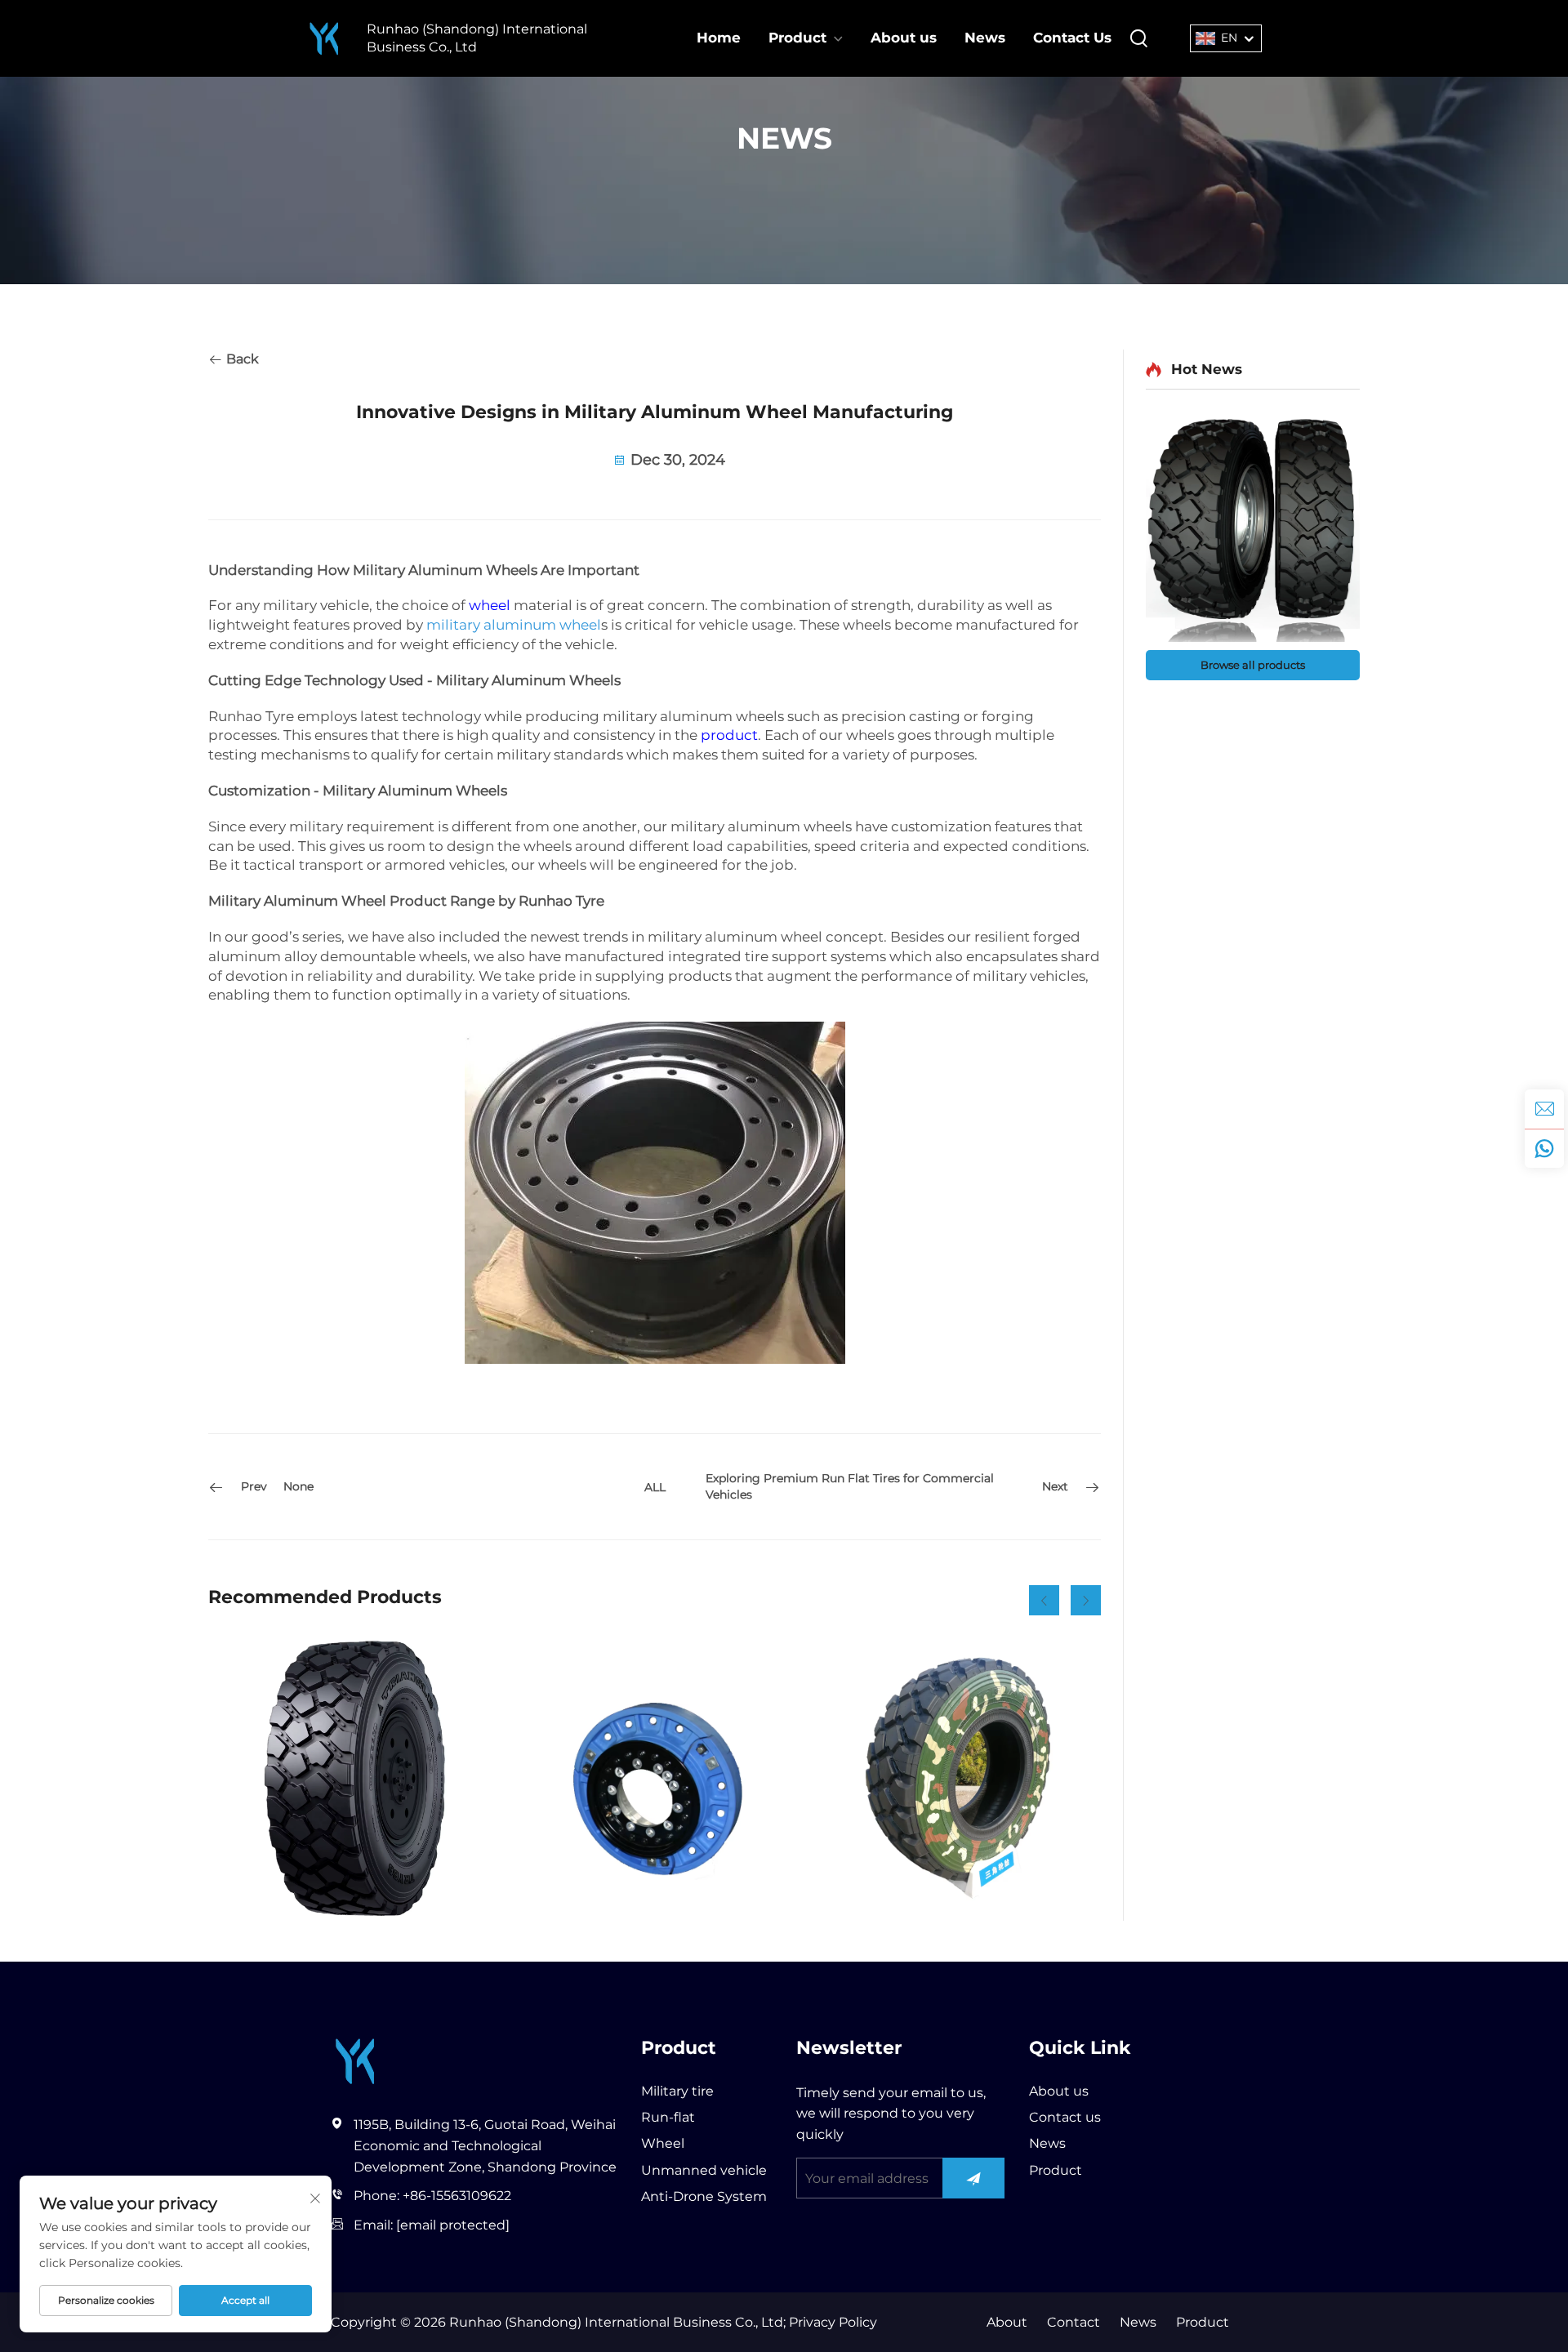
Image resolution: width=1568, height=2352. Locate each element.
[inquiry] (1544, 1109)
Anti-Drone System (704, 2196)
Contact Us (1072, 38)
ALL (655, 1487)
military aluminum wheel (514, 625)
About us (904, 38)
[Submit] (974, 2178)
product (729, 735)
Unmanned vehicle (704, 2170)
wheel (490, 605)
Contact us (1065, 2117)
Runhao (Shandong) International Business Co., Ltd (477, 38)
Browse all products (1253, 665)
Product (797, 38)
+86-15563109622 (457, 2196)
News (985, 38)
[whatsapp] (1544, 1148)
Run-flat (668, 2117)
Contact (1074, 2322)
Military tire (677, 2091)
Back (241, 359)
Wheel (663, 2143)
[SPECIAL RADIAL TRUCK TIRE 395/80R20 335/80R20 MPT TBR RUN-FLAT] (351, 1778)
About (1007, 2322)
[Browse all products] (1253, 528)
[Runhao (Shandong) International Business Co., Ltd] (324, 39)
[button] (1044, 1600)
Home (719, 38)
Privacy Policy (831, 2322)
